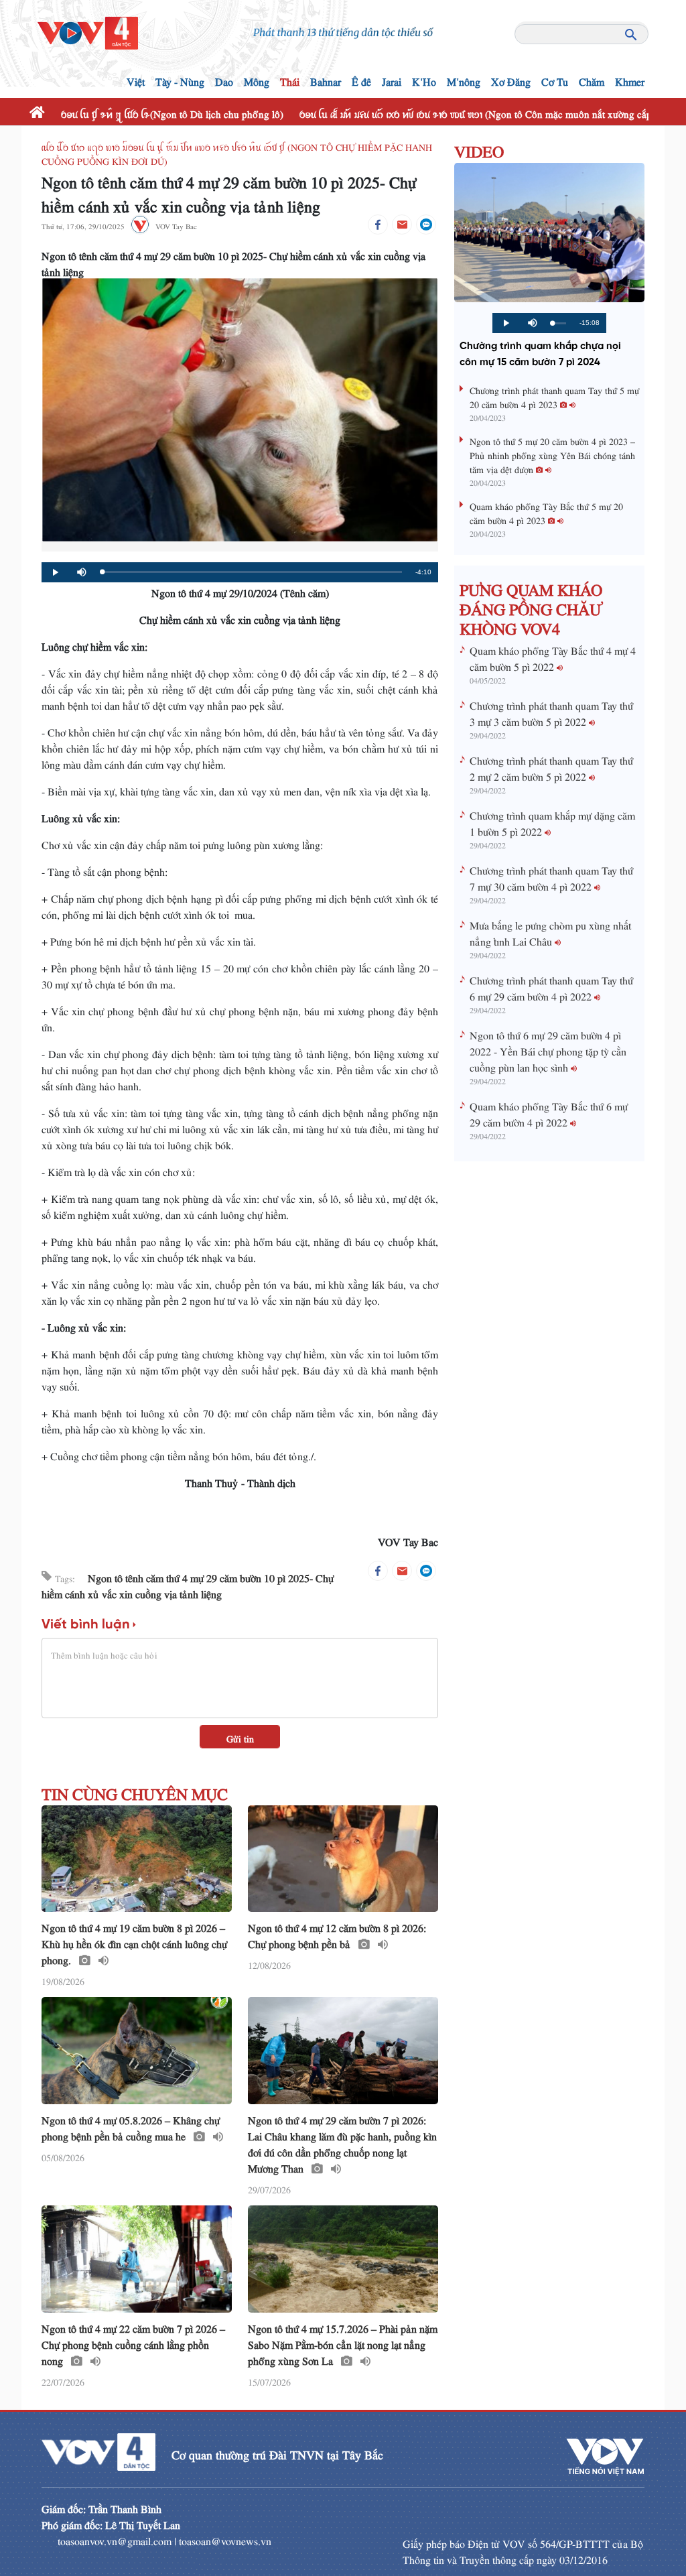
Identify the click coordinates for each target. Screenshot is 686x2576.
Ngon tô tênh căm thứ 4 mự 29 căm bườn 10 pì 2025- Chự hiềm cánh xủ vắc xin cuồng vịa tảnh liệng (188, 1584)
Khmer (630, 79)
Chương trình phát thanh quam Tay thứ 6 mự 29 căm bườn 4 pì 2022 (551, 986)
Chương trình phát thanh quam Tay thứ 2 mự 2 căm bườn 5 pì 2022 (551, 766)
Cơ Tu (555, 79)
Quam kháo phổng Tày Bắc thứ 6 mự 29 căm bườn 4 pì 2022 (549, 1112)
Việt (136, 79)
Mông (257, 79)
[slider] (252, 572)
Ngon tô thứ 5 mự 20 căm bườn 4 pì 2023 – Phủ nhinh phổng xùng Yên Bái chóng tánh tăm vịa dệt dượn (552, 453)
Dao (224, 79)
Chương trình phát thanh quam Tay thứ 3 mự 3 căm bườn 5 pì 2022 (551, 711)
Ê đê (361, 79)
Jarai (392, 79)
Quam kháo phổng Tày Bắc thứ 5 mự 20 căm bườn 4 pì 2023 (546, 511)
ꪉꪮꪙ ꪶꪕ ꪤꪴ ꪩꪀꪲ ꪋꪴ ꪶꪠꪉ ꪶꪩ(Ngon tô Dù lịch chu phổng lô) (172, 112)
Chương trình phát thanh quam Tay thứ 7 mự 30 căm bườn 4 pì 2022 (551, 876)
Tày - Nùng (180, 79)
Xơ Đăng (511, 79)
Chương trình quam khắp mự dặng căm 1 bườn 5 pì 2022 (552, 821)
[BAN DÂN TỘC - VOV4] (88, 29)
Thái (290, 79)
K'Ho (424, 79)
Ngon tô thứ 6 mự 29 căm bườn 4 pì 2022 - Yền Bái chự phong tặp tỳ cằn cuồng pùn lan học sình (548, 1049)
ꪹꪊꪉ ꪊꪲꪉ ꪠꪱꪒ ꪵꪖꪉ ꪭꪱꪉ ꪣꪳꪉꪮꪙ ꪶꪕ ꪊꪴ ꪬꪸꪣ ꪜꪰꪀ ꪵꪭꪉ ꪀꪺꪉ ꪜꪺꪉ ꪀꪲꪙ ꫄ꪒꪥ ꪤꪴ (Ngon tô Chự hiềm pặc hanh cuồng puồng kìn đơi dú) (237, 152)
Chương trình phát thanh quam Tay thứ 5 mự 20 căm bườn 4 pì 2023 (554, 395)
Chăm (592, 79)
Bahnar (326, 79)
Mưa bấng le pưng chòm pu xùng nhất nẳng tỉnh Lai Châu (550, 931)
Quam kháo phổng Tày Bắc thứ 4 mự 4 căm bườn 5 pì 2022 (553, 656)
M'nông (464, 79)
